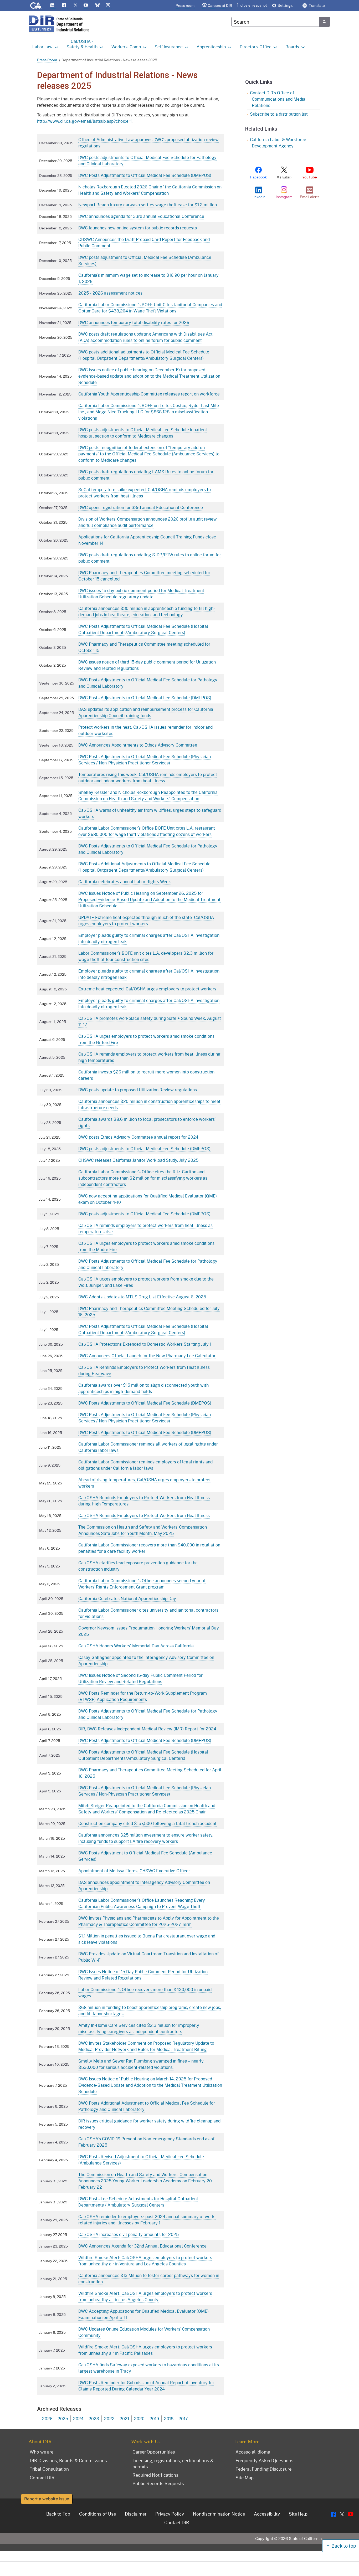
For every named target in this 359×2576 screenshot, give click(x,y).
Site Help (298, 2514)
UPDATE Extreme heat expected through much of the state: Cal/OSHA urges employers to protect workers (146, 920)
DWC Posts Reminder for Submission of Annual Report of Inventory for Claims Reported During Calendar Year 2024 (146, 2386)
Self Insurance (169, 47)
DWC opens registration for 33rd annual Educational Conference (141, 507)
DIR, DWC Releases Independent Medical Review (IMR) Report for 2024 (147, 1729)
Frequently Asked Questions (265, 2460)
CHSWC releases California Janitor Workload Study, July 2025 (138, 1160)
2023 (94, 2418)
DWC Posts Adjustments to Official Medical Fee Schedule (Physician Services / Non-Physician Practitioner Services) (145, 760)
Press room (185, 5)
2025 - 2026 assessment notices (110, 293)
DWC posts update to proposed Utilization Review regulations (138, 1090)
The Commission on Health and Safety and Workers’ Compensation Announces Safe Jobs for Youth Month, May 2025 (143, 1530)
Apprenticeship (211, 47)
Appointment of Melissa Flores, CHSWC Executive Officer (134, 1871)
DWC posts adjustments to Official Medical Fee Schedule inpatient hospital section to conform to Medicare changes (143, 433)
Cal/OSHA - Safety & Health (82, 44)
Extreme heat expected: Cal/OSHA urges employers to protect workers (147, 989)
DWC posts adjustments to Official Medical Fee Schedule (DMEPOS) (144, 1148)
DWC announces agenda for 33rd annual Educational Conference (141, 216)
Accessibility (267, 2514)
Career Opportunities (154, 2452)
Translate (316, 5)
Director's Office (256, 47)
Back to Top (58, 2514)
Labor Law (42, 47)
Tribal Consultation (49, 2469)
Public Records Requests (158, 2483)
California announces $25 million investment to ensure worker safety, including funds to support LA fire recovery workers (146, 1838)
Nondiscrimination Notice (219, 2514)
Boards (292, 47)
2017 (183, 2418)
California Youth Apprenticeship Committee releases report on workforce (149, 394)
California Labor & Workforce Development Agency (278, 143)
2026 (47, 2418)
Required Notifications (155, 2475)
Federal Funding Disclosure (263, 2469)
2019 (154, 2418)
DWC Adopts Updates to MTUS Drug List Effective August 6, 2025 (142, 1297)
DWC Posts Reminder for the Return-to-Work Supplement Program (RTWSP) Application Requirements (143, 1696)
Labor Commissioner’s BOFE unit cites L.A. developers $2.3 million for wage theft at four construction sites (146, 956)
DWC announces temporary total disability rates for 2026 (134, 322)
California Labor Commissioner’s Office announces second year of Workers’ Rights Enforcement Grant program (142, 1584)
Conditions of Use (98, 2514)
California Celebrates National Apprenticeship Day (127, 1598)
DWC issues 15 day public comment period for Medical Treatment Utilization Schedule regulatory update (141, 593)
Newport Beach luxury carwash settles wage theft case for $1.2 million (148, 205)
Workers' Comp (126, 47)
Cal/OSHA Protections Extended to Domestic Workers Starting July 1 (145, 1344)
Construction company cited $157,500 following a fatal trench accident (147, 1823)
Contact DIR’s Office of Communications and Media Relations (278, 99)
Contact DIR (42, 2477)
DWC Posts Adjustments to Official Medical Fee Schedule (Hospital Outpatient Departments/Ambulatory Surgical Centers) (143, 629)
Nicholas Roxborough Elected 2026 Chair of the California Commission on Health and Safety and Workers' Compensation (150, 190)
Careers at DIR (220, 5)
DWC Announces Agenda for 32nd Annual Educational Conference (142, 2246)
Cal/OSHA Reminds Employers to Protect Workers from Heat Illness (144, 1515)
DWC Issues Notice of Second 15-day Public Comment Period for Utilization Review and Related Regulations (140, 1678)
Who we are (42, 2452)
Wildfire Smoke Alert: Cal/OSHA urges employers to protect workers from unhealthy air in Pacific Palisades (145, 2350)
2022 (109, 2418)
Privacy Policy (170, 2514)
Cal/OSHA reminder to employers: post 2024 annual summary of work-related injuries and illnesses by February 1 (147, 2220)
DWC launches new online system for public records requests (138, 228)
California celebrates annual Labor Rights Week (125, 881)
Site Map (245, 2477)
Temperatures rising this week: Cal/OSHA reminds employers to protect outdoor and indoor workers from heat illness (148, 777)
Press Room (47, 60)
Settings (285, 5)
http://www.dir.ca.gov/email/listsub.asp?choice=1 (85, 121)
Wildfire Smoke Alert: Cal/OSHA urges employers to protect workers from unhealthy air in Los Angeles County (145, 2296)
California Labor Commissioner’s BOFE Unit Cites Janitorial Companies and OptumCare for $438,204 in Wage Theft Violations (150, 308)
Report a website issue (47, 2499)
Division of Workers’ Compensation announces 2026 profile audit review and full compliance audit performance (148, 522)
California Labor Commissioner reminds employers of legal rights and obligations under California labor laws (145, 1465)
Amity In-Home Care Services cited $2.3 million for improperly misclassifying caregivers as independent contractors (139, 2028)
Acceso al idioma (253, 2452)
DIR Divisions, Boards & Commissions (68, 2460)
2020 (139, 2418)
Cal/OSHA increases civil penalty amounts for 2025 (129, 2234)
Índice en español (252, 5)
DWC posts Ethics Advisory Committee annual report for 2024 (138, 1137)
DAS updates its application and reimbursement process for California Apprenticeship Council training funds (146, 712)
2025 (63, 2418)
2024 (78, 2418)
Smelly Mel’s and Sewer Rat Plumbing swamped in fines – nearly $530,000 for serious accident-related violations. (141, 2064)
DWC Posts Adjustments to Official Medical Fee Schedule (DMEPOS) (145, 175)
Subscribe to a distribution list (279, 114)
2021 (124, 2418)
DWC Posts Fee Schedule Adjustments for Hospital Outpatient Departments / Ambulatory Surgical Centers (138, 2202)
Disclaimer (136, 2514)
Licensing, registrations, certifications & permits (173, 2463)
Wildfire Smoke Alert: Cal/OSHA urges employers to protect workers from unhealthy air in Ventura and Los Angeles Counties (145, 2261)
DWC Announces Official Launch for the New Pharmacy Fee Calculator (147, 1356)
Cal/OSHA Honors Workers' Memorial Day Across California (136, 1646)
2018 (169, 2418)
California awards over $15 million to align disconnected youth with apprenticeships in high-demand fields (143, 1388)
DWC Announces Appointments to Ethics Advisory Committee (138, 745)
